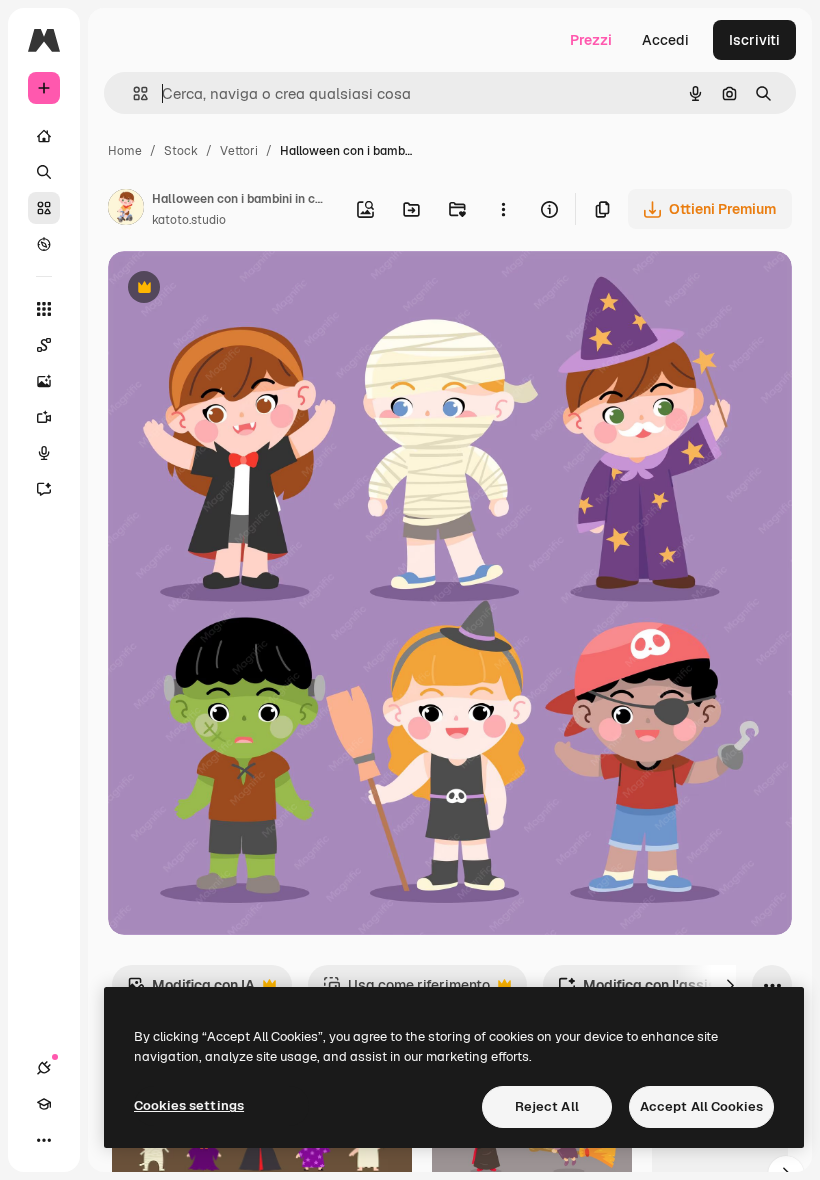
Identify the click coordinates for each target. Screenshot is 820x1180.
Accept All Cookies (701, 1106)
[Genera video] (44, 417)
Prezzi (591, 40)
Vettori (239, 151)
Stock (181, 151)
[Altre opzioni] (503, 209)
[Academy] (44, 1104)
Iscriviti (754, 40)
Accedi (665, 40)
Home (125, 151)
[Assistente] (44, 489)
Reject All (547, 1106)
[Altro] (44, 1140)
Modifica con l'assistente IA (663, 990)
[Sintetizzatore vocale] (44, 453)
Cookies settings (189, 1105)
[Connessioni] (44, 1068)
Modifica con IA (191, 990)
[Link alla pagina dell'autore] (126, 210)
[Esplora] (44, 244)
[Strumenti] (44, 309)
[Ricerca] (44, 172)
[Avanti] (730, 985)
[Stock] (44, 208)
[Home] (44, 136)
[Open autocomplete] (132, 93)
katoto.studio (189, 220)
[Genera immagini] (44, 381)
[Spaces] (44, 345)
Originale (240, 289)
